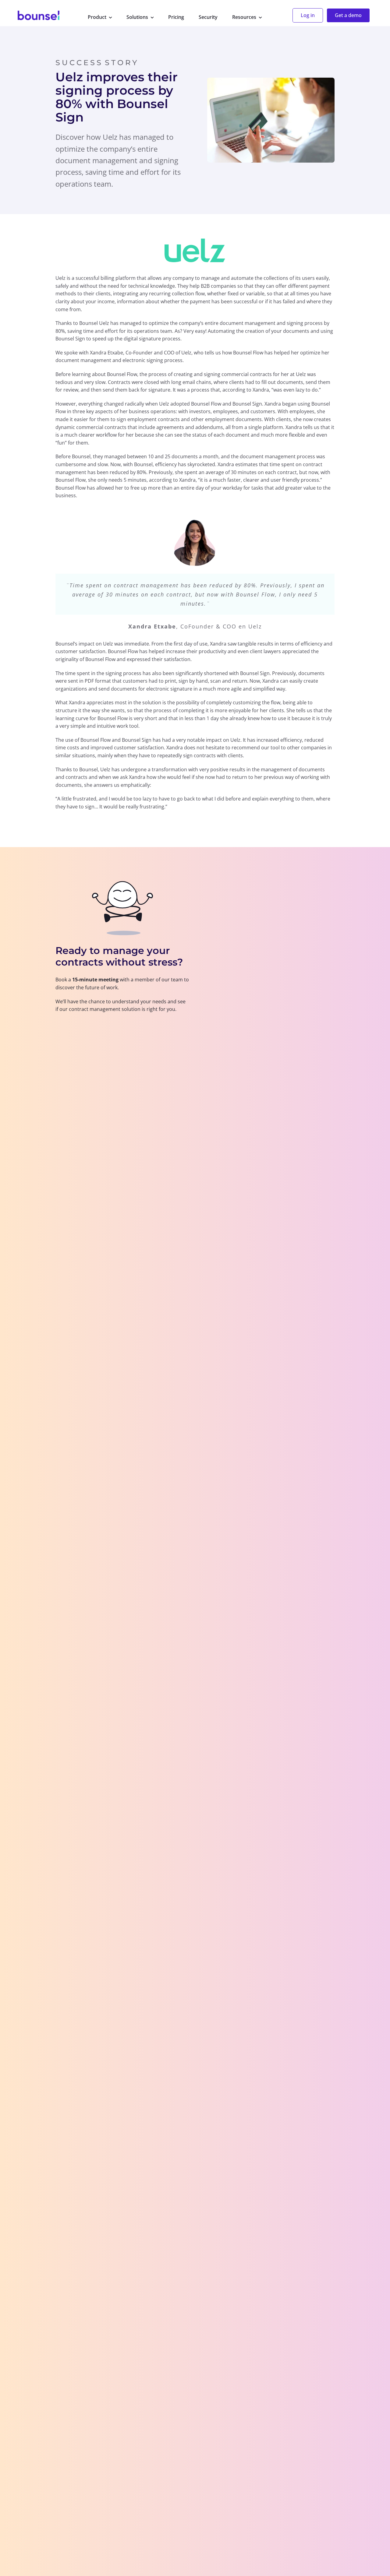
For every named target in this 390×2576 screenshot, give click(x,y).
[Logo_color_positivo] (39, 16)
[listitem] (122, 994)
